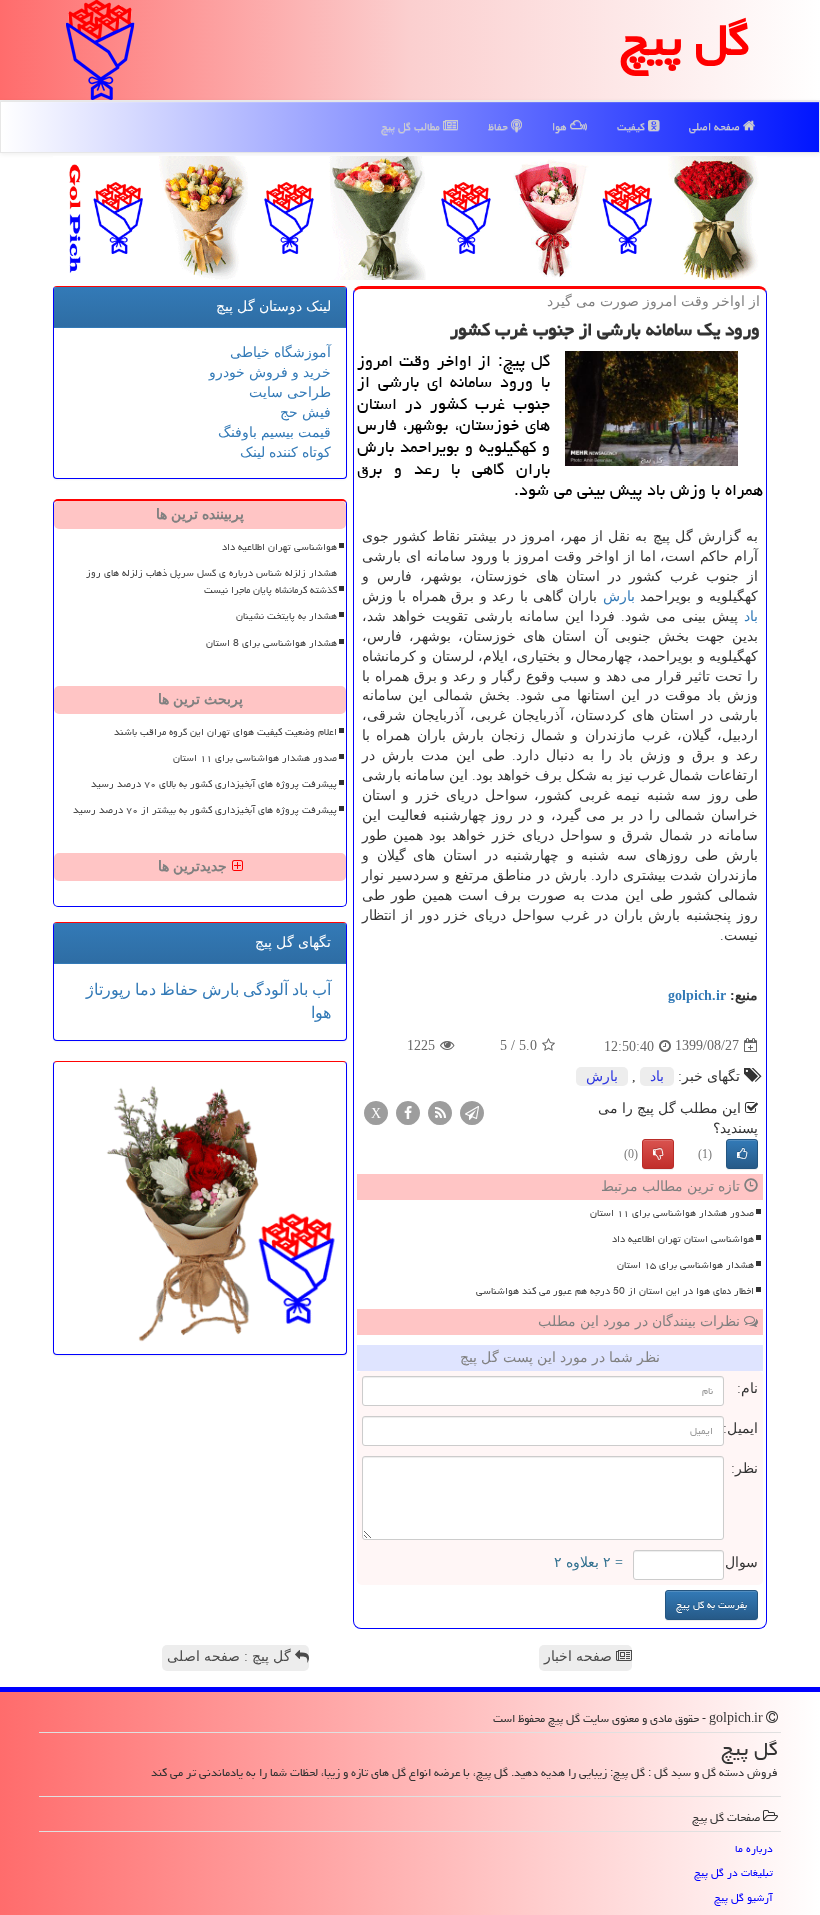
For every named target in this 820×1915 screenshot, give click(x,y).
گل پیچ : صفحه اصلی (231, 1656)
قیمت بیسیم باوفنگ (274, 432)
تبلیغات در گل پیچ (733, 1872)
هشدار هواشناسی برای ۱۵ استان (685, 1265)
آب (319, 989)
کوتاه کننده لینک (285, 452)
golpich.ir (697, 995)
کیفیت (632, 126)
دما (143, 989)
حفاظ (499, 126)
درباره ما (754, 1848)
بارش (619, 596)
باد (751, 616)
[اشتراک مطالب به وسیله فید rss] (440, 1111)
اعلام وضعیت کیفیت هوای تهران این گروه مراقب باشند (225, 732)
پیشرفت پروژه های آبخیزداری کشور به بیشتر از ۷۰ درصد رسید (205, 810)
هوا (561, 126)
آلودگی (263, 989)
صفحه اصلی (716, 126)
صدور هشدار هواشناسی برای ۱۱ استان (672, 1213)
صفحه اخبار (580, 1656)
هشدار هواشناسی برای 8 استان (271, 643)
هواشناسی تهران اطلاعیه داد (279, 547)
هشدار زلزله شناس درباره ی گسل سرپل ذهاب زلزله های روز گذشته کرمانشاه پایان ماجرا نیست (211, 581)
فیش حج (305, 412)
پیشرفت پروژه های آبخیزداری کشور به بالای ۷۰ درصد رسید (214, 784)
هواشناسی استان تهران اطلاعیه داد (683, 1239)
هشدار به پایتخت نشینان (286, 616)
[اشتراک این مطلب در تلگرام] (472, 1111)
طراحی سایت (290, 392)
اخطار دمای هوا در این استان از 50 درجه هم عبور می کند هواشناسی (615, 1291)
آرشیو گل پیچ (743, 1897)
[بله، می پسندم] (742, 1154)
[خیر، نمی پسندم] (658, 1154)
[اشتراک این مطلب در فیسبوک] (408, 1111)
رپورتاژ (108, 989)
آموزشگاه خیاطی (280, 352)
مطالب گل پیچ (412, 126)
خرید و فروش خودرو (270, 372)
